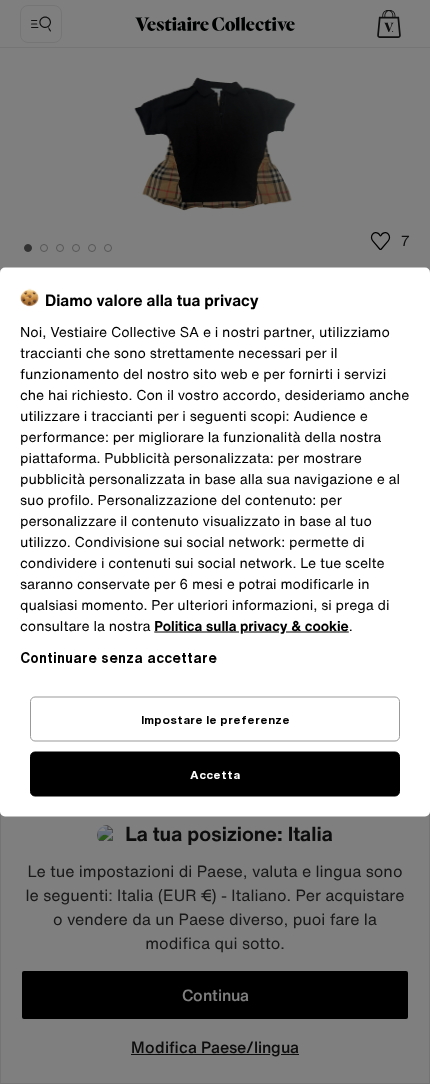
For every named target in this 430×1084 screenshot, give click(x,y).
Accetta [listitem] (215, 774)
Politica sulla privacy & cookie (251, 626)
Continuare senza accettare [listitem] (118, 657)
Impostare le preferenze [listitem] (215, 719)
